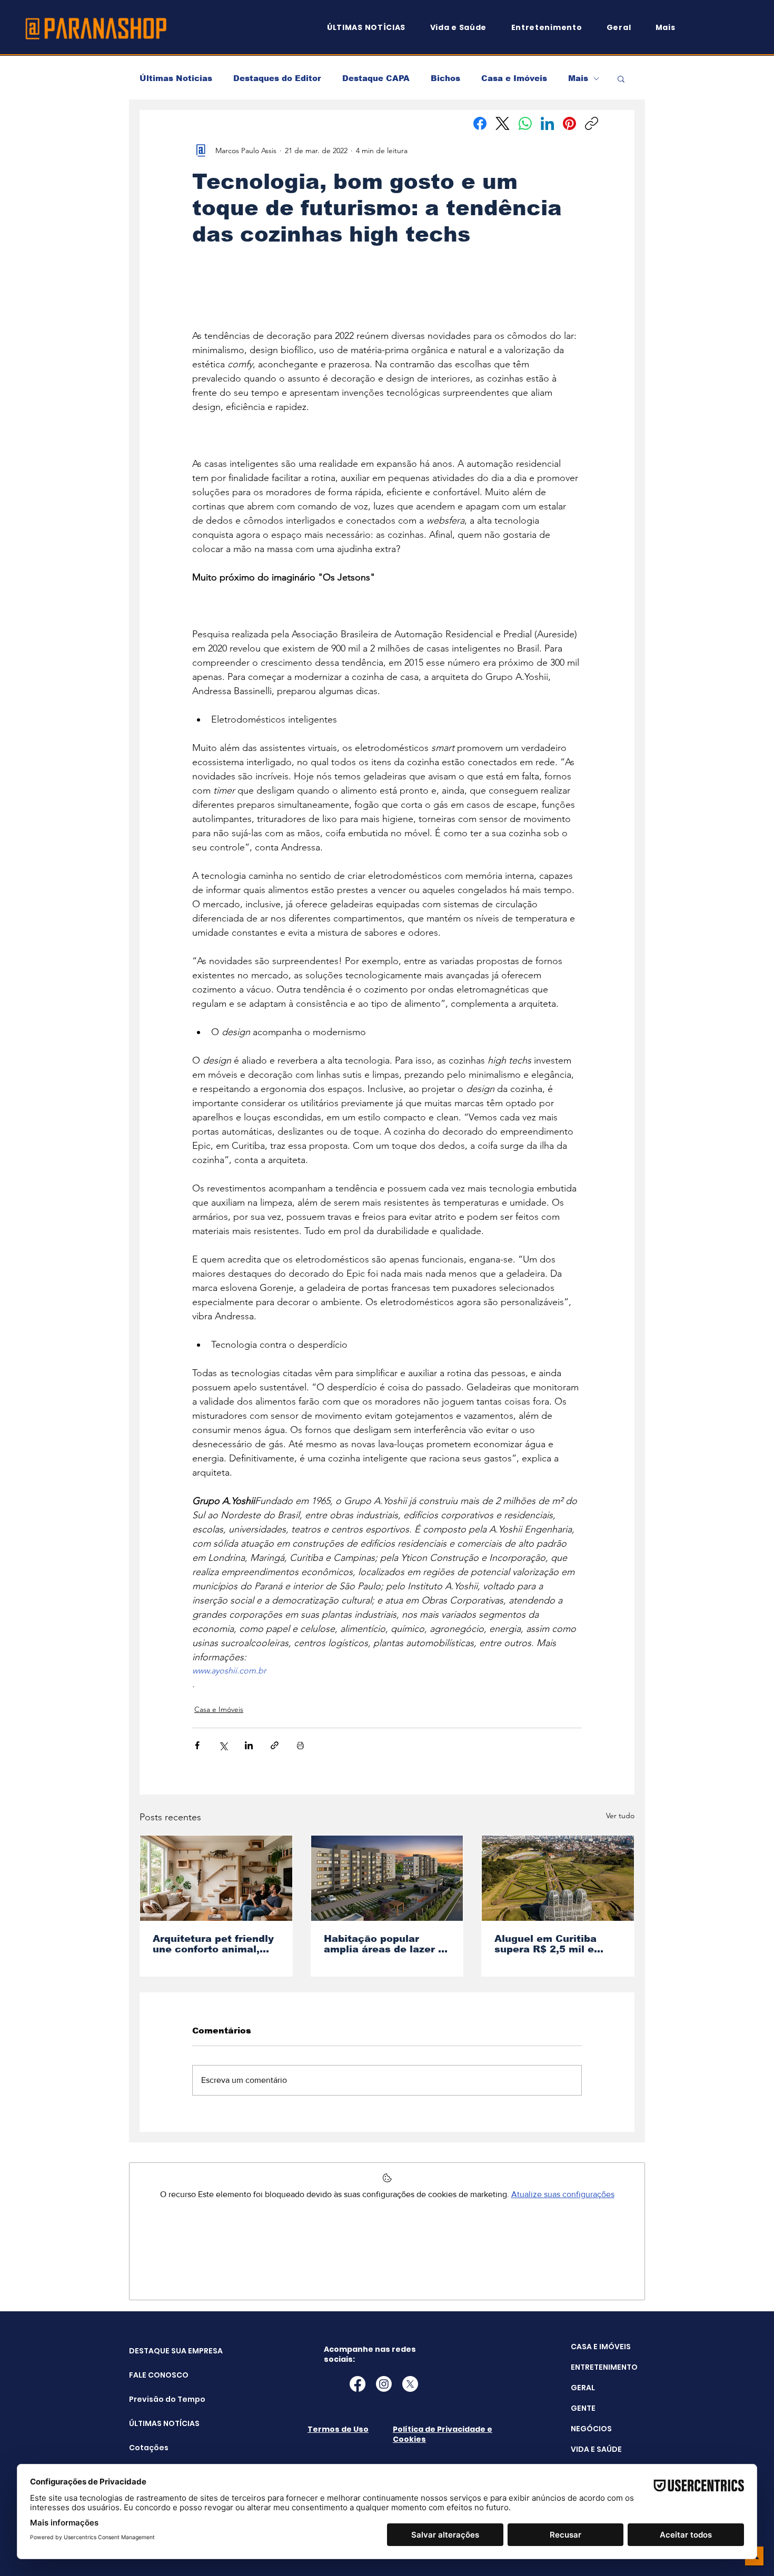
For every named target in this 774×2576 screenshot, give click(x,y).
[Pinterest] (569, 123)
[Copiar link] (592, 123)
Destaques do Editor (277, 78)
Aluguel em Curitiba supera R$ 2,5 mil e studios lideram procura (556, 1944)
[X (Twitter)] (503, 123)
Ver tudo (620, 1816)
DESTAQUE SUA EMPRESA (156, 2351)
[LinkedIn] (547, 123)
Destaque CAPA (376, 78)
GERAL (583, 2388)
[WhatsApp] (525, 123)
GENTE (583, 2408)
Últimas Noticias (176, 78)
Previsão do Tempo (156, 2399)
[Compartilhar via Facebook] (197, 1745)
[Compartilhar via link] (275, 1745)
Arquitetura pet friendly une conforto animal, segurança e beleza (213, 1944)
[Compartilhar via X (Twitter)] (223, 1745)
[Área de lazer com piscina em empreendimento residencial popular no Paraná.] (387, 1878)
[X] (410, 2384)
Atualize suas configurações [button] (563, 2194)
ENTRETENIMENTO (604, 2367)
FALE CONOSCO (156, 2375)
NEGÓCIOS (591, 2429)
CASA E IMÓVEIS (601, 2347)
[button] (670, 28)
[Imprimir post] (300, 1745)
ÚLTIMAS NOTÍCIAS (156, 2423)
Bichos (445, 78)
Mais (578, 78)
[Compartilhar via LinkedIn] (249, 1745)
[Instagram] (384, 2384)
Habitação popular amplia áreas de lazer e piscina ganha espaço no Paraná (384, 1944)
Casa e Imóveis (514, 78)
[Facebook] (480, 123)
